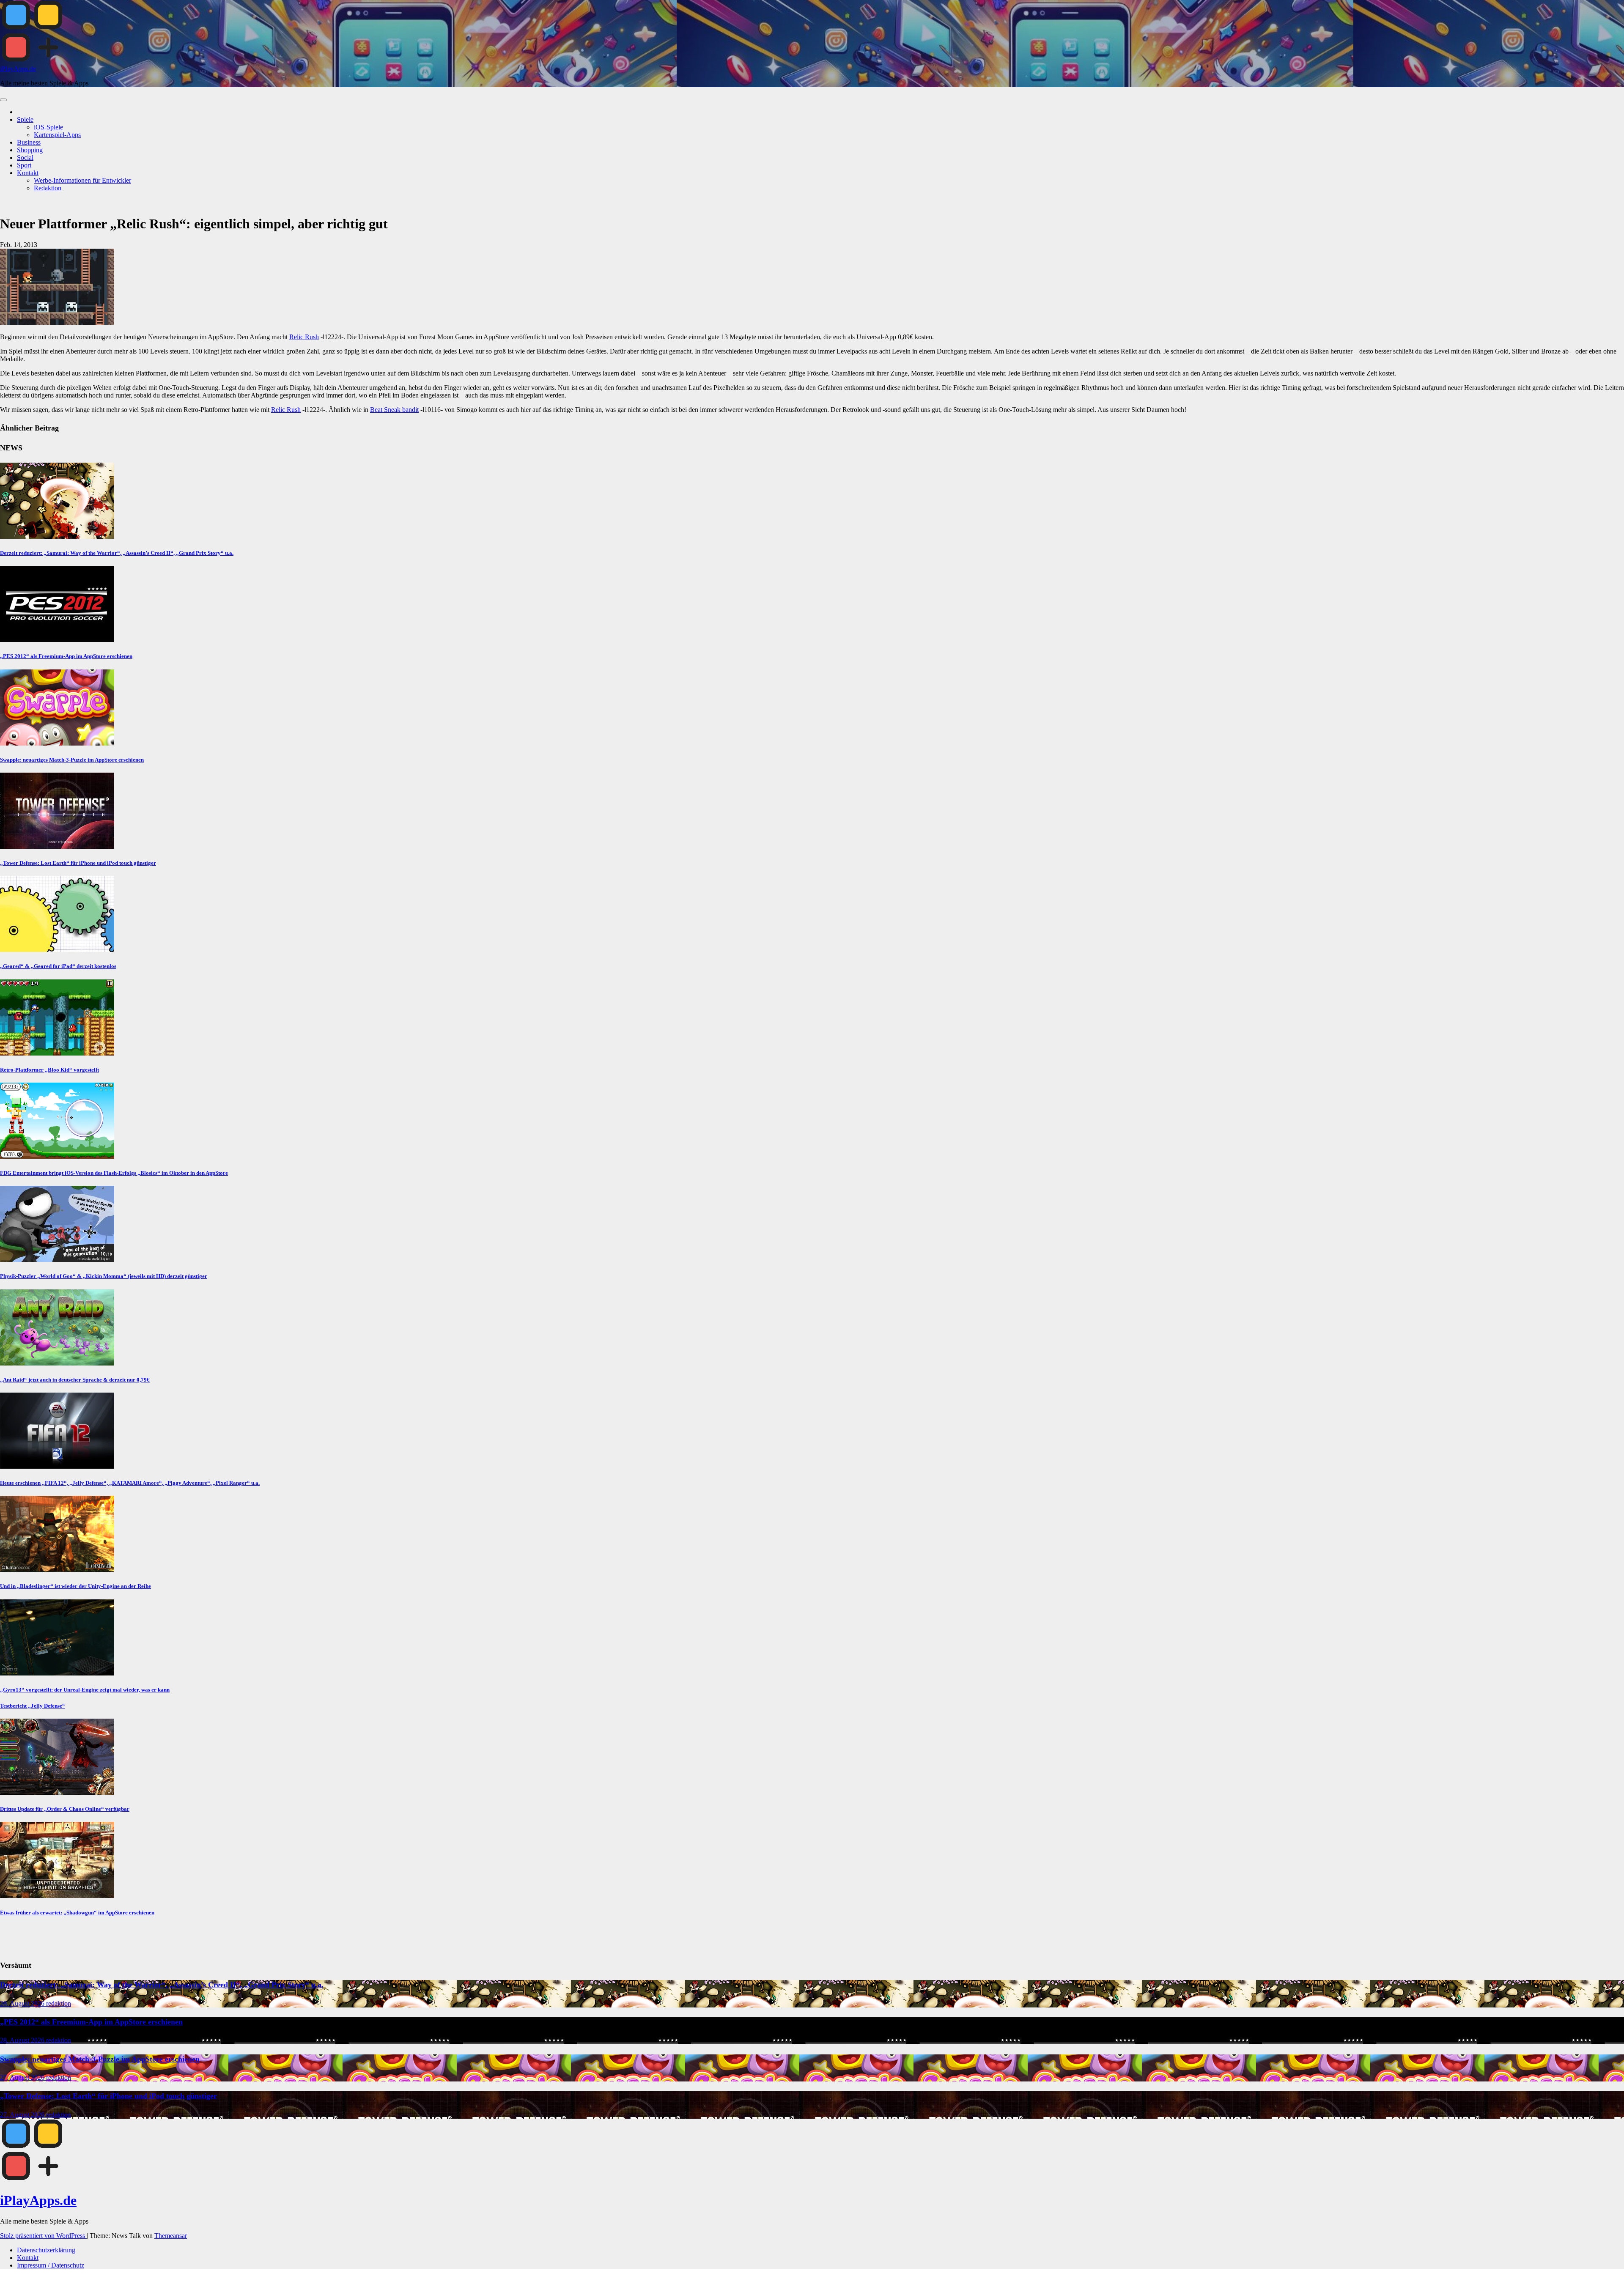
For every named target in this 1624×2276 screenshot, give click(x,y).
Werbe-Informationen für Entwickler (82, 180)
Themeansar (171, 2236)
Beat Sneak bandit (394, 410)
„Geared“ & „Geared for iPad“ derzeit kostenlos (58, 966)
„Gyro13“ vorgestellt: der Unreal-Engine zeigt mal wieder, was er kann (85, 1690)
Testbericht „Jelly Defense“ (33, 1706)
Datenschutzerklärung (46, 2250)
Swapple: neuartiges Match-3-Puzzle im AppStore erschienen (72, 760)
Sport (24, 165)
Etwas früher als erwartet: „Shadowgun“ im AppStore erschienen (77, 1913)
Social (25, 158)
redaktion (59, 2003)
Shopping (30, 150)
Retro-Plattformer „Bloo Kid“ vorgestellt (49, 1070)
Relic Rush (304, 337)
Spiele (25, 119)
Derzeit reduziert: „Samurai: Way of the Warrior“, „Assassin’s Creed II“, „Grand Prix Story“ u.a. (117, 553)
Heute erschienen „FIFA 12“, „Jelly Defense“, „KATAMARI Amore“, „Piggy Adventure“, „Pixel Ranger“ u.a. (130, 1483)
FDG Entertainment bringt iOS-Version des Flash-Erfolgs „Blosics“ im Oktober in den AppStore (114, 1173)
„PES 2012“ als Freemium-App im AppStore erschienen (66, 656)
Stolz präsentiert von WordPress (43, 2236)
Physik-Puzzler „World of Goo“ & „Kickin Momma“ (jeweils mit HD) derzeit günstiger (104, 1276)
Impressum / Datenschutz (51, 2265)
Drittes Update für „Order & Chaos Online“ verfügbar (65, 1809)
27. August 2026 (23, 2077)
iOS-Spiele (48, 127)
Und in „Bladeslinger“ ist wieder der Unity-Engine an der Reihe (75, 1586)
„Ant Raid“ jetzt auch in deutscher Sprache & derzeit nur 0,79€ (75, 1380)
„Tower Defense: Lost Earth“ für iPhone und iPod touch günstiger (78, 863)
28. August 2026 (23, 2003)
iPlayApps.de (18, 69)
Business (29, 142)
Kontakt (28, 173)
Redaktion (48, 188)
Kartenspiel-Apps (57, 135)
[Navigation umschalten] (3, 100)
